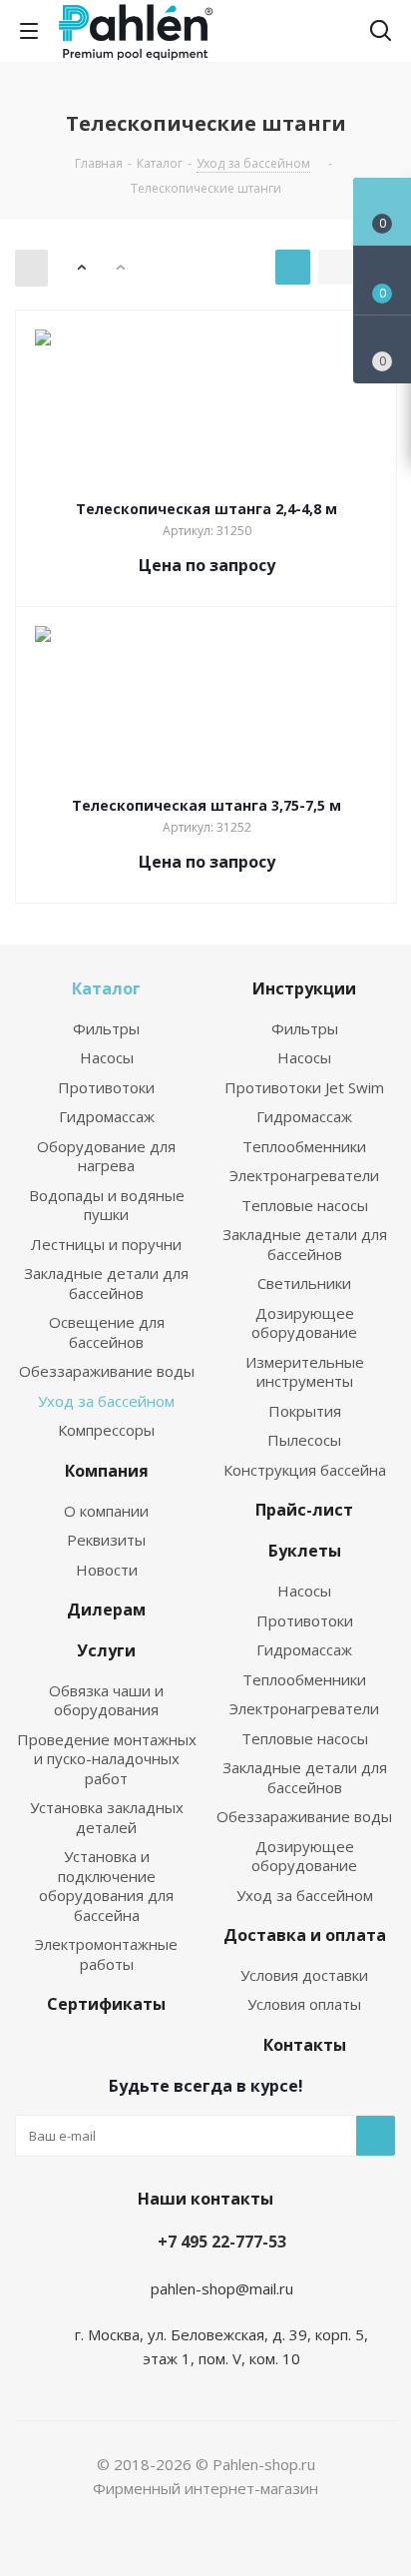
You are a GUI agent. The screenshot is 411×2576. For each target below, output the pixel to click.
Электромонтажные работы (106, 1954)
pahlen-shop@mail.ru (222, 2288)
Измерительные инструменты (305, 1372)
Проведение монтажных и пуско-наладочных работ (107, 1759)
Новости (107, 1570)
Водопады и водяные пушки (107, 1205)
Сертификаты (106, 2004)
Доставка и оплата (305, 1935)
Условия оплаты (304, 2004)
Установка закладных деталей (107, 1817)
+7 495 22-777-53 (222, 2242)
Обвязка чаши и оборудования (106, 1700)
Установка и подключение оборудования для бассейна (106, 1886)
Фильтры (106, 1028)
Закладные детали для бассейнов (106, 1283)
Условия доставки (304, 1975)
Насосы (107, 1057)
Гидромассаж (107, 1116)
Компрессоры (106, 1430)
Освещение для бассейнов (107, 1332)
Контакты (305, 2045)
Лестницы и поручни (106, 1244)
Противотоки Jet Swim (304, 1087)
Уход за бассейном (106, 1401)
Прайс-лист (304, 1510)
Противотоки (106, 1087)
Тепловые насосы (305, 1205)
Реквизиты (106, 1540)
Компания (107, 1471)
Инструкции (304, 988)
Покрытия (305, 1411)
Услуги (106, 1650)
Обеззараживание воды (107, 1371)
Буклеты (305, 1551)
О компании (106, 1511)
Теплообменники (304, 1146)
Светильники (304, 1283)
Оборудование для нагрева (106, 1156)
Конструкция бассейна (305, 1470)
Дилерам (106, 1610)
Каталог (106, 988)
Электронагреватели (304, 1175)
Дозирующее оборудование (304, 1323)
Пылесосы (304, 1440)
